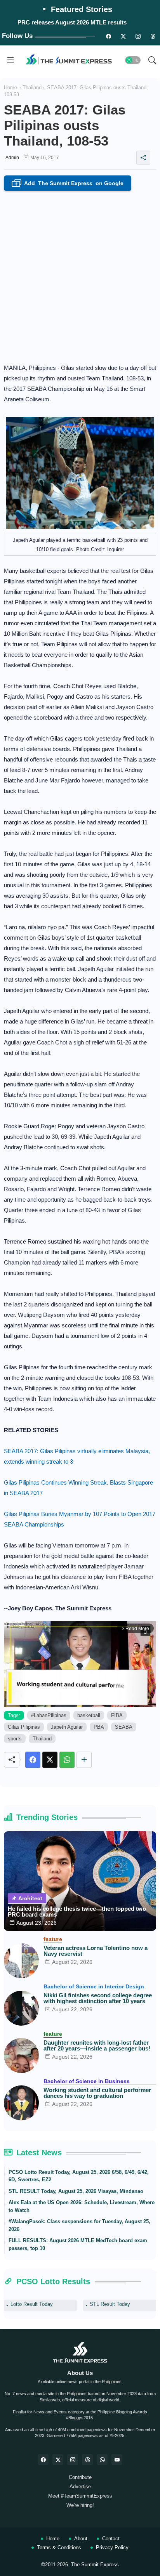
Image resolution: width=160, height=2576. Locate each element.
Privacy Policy (112, 2547)
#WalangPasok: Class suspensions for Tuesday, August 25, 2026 (79, 2225)
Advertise (80, 2487)
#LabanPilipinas (49, 1715)
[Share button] (84, 1760)
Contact (111, 2539)
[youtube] (117, 2460)
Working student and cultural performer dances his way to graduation (97, 2093)
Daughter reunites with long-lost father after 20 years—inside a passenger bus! (97, 2045)
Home (10, 88)
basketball (89, 1715)
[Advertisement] (80, 275)
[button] (133, 60)
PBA (99, 1727)
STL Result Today (110, 2304)
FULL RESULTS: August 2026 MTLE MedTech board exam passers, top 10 (78, 2244)
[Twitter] (50, 1760)
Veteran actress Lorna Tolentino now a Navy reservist (96, 1951)
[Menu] (10, 60)
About (81, 2539)
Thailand (32, 88)
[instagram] (138, 36)
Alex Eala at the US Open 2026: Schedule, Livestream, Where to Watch (82, 2206)
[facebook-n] (108, 36)
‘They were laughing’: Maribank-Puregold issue (72, 22)
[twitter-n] (123, 36)
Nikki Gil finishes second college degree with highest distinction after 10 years (98, 1998)
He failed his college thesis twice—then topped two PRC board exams (77, 1912)
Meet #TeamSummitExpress (80, 2496)
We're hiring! (80, 2505)
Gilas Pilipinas (24, 1727)
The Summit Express (95, 2565)
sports (15, 1739)
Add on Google (69, 184)
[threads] (153, 36)
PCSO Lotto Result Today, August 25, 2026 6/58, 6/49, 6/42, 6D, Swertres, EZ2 (79, 2176)
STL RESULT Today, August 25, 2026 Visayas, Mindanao (76, 2191)
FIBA (117, 1715)
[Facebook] (33, 1760)
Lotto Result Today (32, 2304)
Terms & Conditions (59, 2547)
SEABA (124, 1727)
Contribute (80, 2477)
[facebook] (43, 2460)
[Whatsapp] (67, 1760)
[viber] (102, 2460)
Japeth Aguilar (67, 1727)
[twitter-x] (58, 2460)
